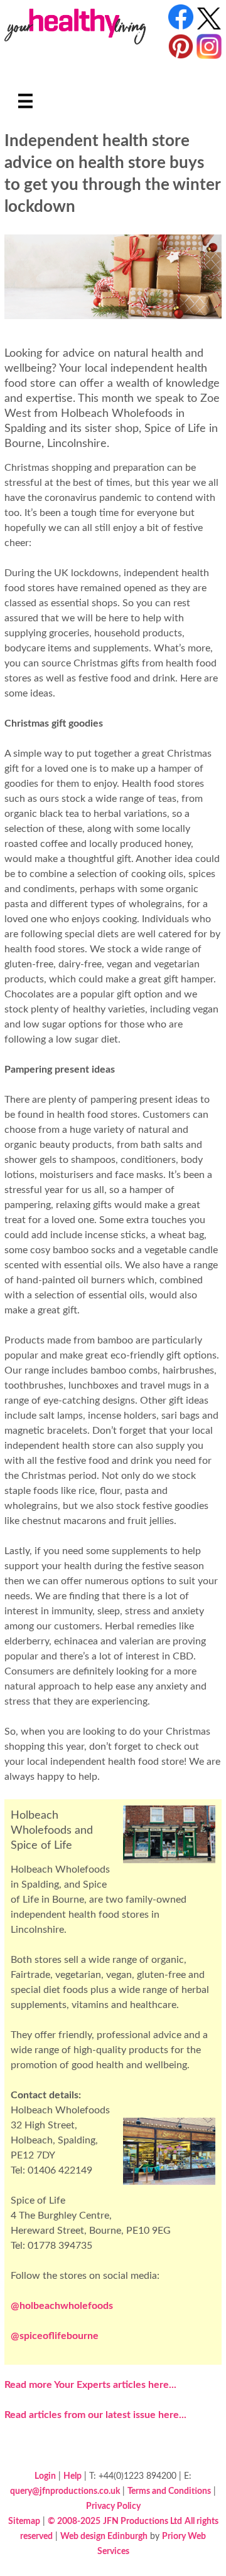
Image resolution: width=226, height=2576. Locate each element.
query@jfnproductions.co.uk (65, 2491)
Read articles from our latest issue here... (95, 2415)
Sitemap (24, 2521)
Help (73, 2476)
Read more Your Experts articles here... (90, 2385)
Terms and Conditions (169, 2491)
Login (45, 2476)
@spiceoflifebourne (55, 2336)
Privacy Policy (113, 2506)
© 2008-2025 (74, 2521)
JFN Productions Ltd (143, 2521)
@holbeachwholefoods (62, 2306)
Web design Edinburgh (104, 2536)
